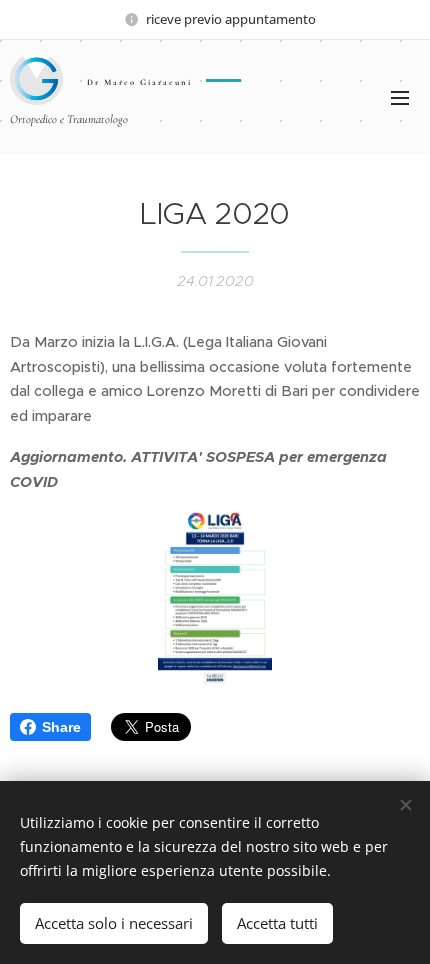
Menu (400, 97)
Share (61, 727)
